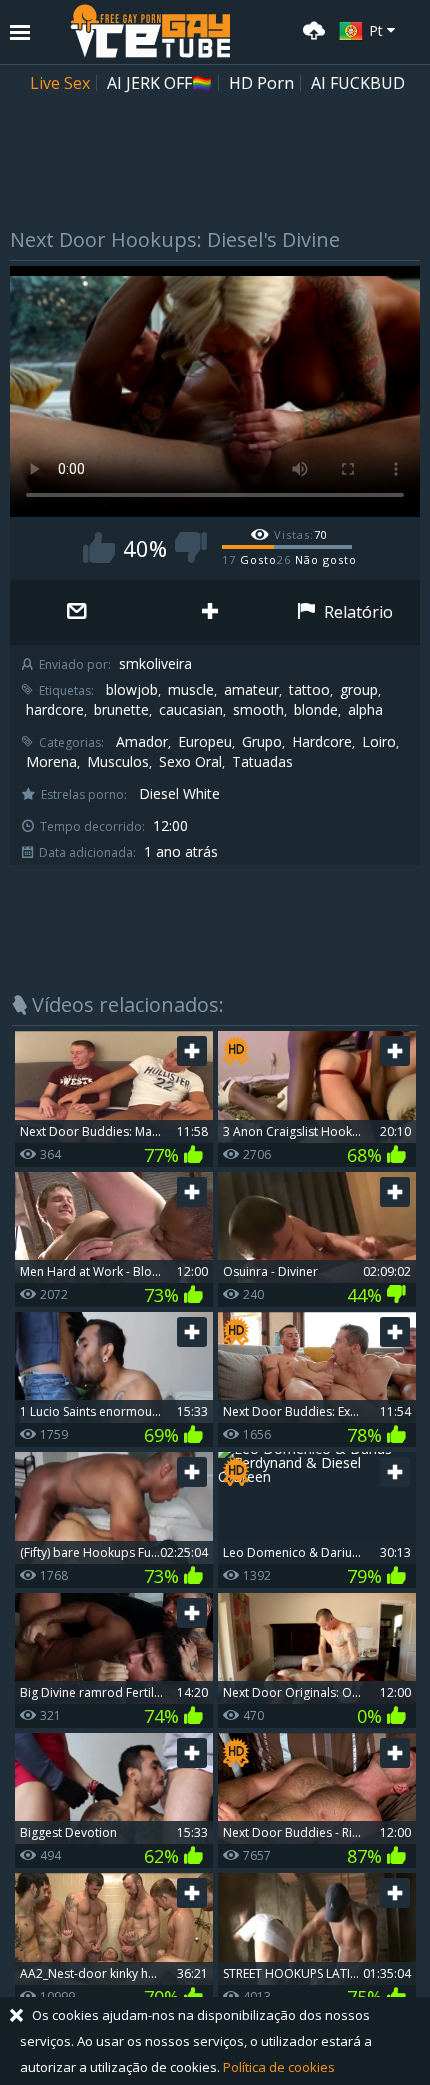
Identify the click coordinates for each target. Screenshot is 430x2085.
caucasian (191, 710)
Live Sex (60, 83)
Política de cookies (279, 2067)
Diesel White (179, 794)
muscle (191, 690)
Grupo (262, 742)
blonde (316, 710)
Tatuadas (262, 762)
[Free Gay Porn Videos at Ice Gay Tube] (150, 31)
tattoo (309, 690)
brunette (121, 710)
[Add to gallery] (209, 612)
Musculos (118, 762)
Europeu (205, 742)
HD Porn (261, 83)
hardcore (55, 710)
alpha (365, 710)
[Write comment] (76, 612)
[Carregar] (311, 28)
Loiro (379, 742)
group (359, 690)
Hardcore (322, 742)
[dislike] (191, 547)
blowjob (132, 690)
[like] (99, 547)
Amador (142, 742)
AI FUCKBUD (358, 83)
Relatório (356, 612)
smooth (258, 710)
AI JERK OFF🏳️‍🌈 (159, 83)
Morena (51, 762)
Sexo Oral (190, 762)
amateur (251, 690)
